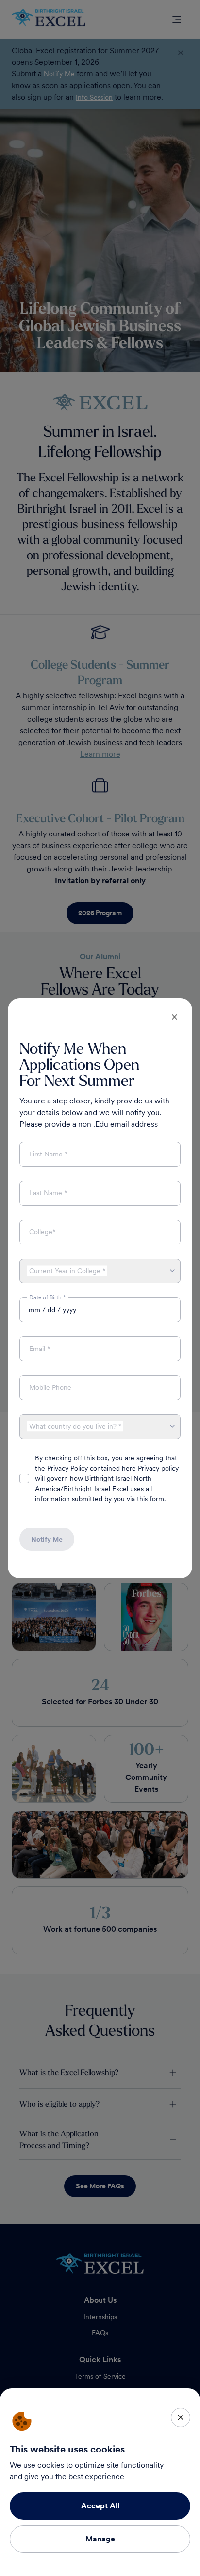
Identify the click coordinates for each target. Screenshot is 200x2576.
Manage (100, 2539)
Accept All (100, 2506)
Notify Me (47, 1539)
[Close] (181, 2417)
